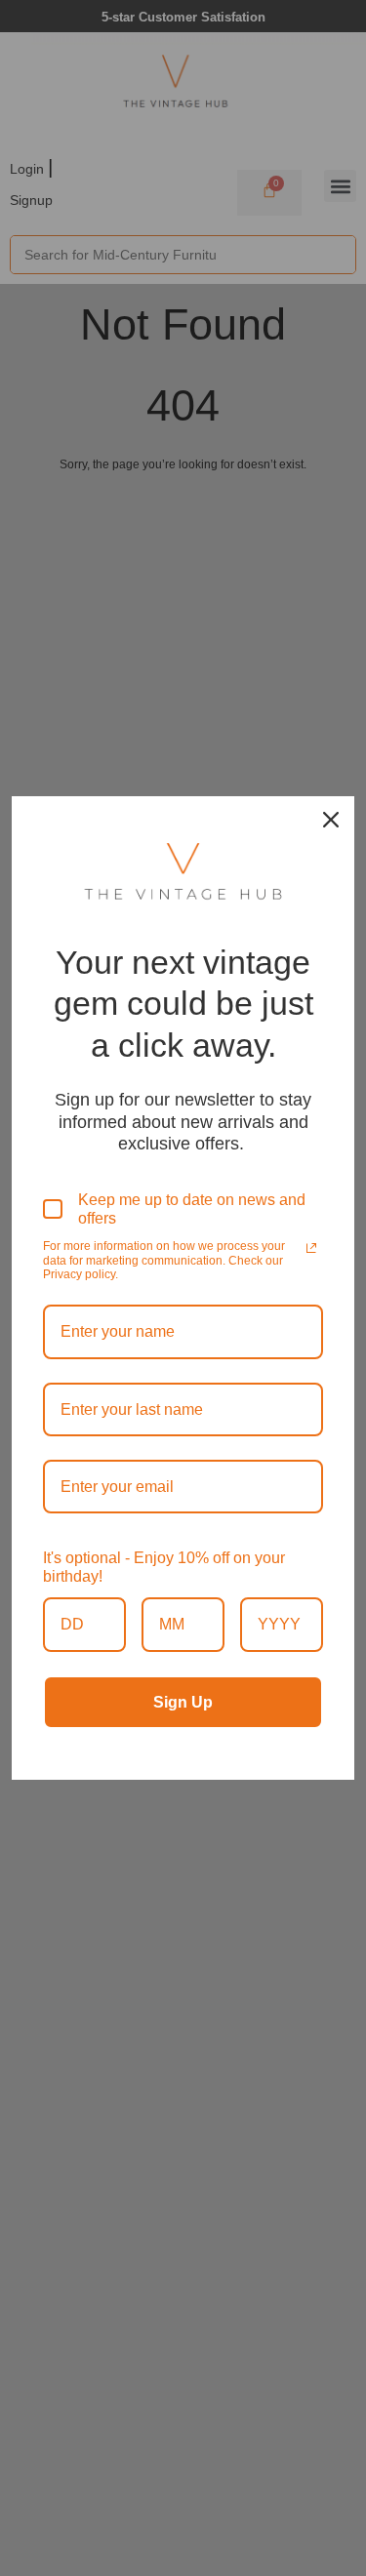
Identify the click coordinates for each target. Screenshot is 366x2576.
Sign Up (183, 1702)
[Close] (331, 820)
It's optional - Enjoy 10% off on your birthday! (164, 1567)
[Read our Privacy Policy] (311, 1248)
